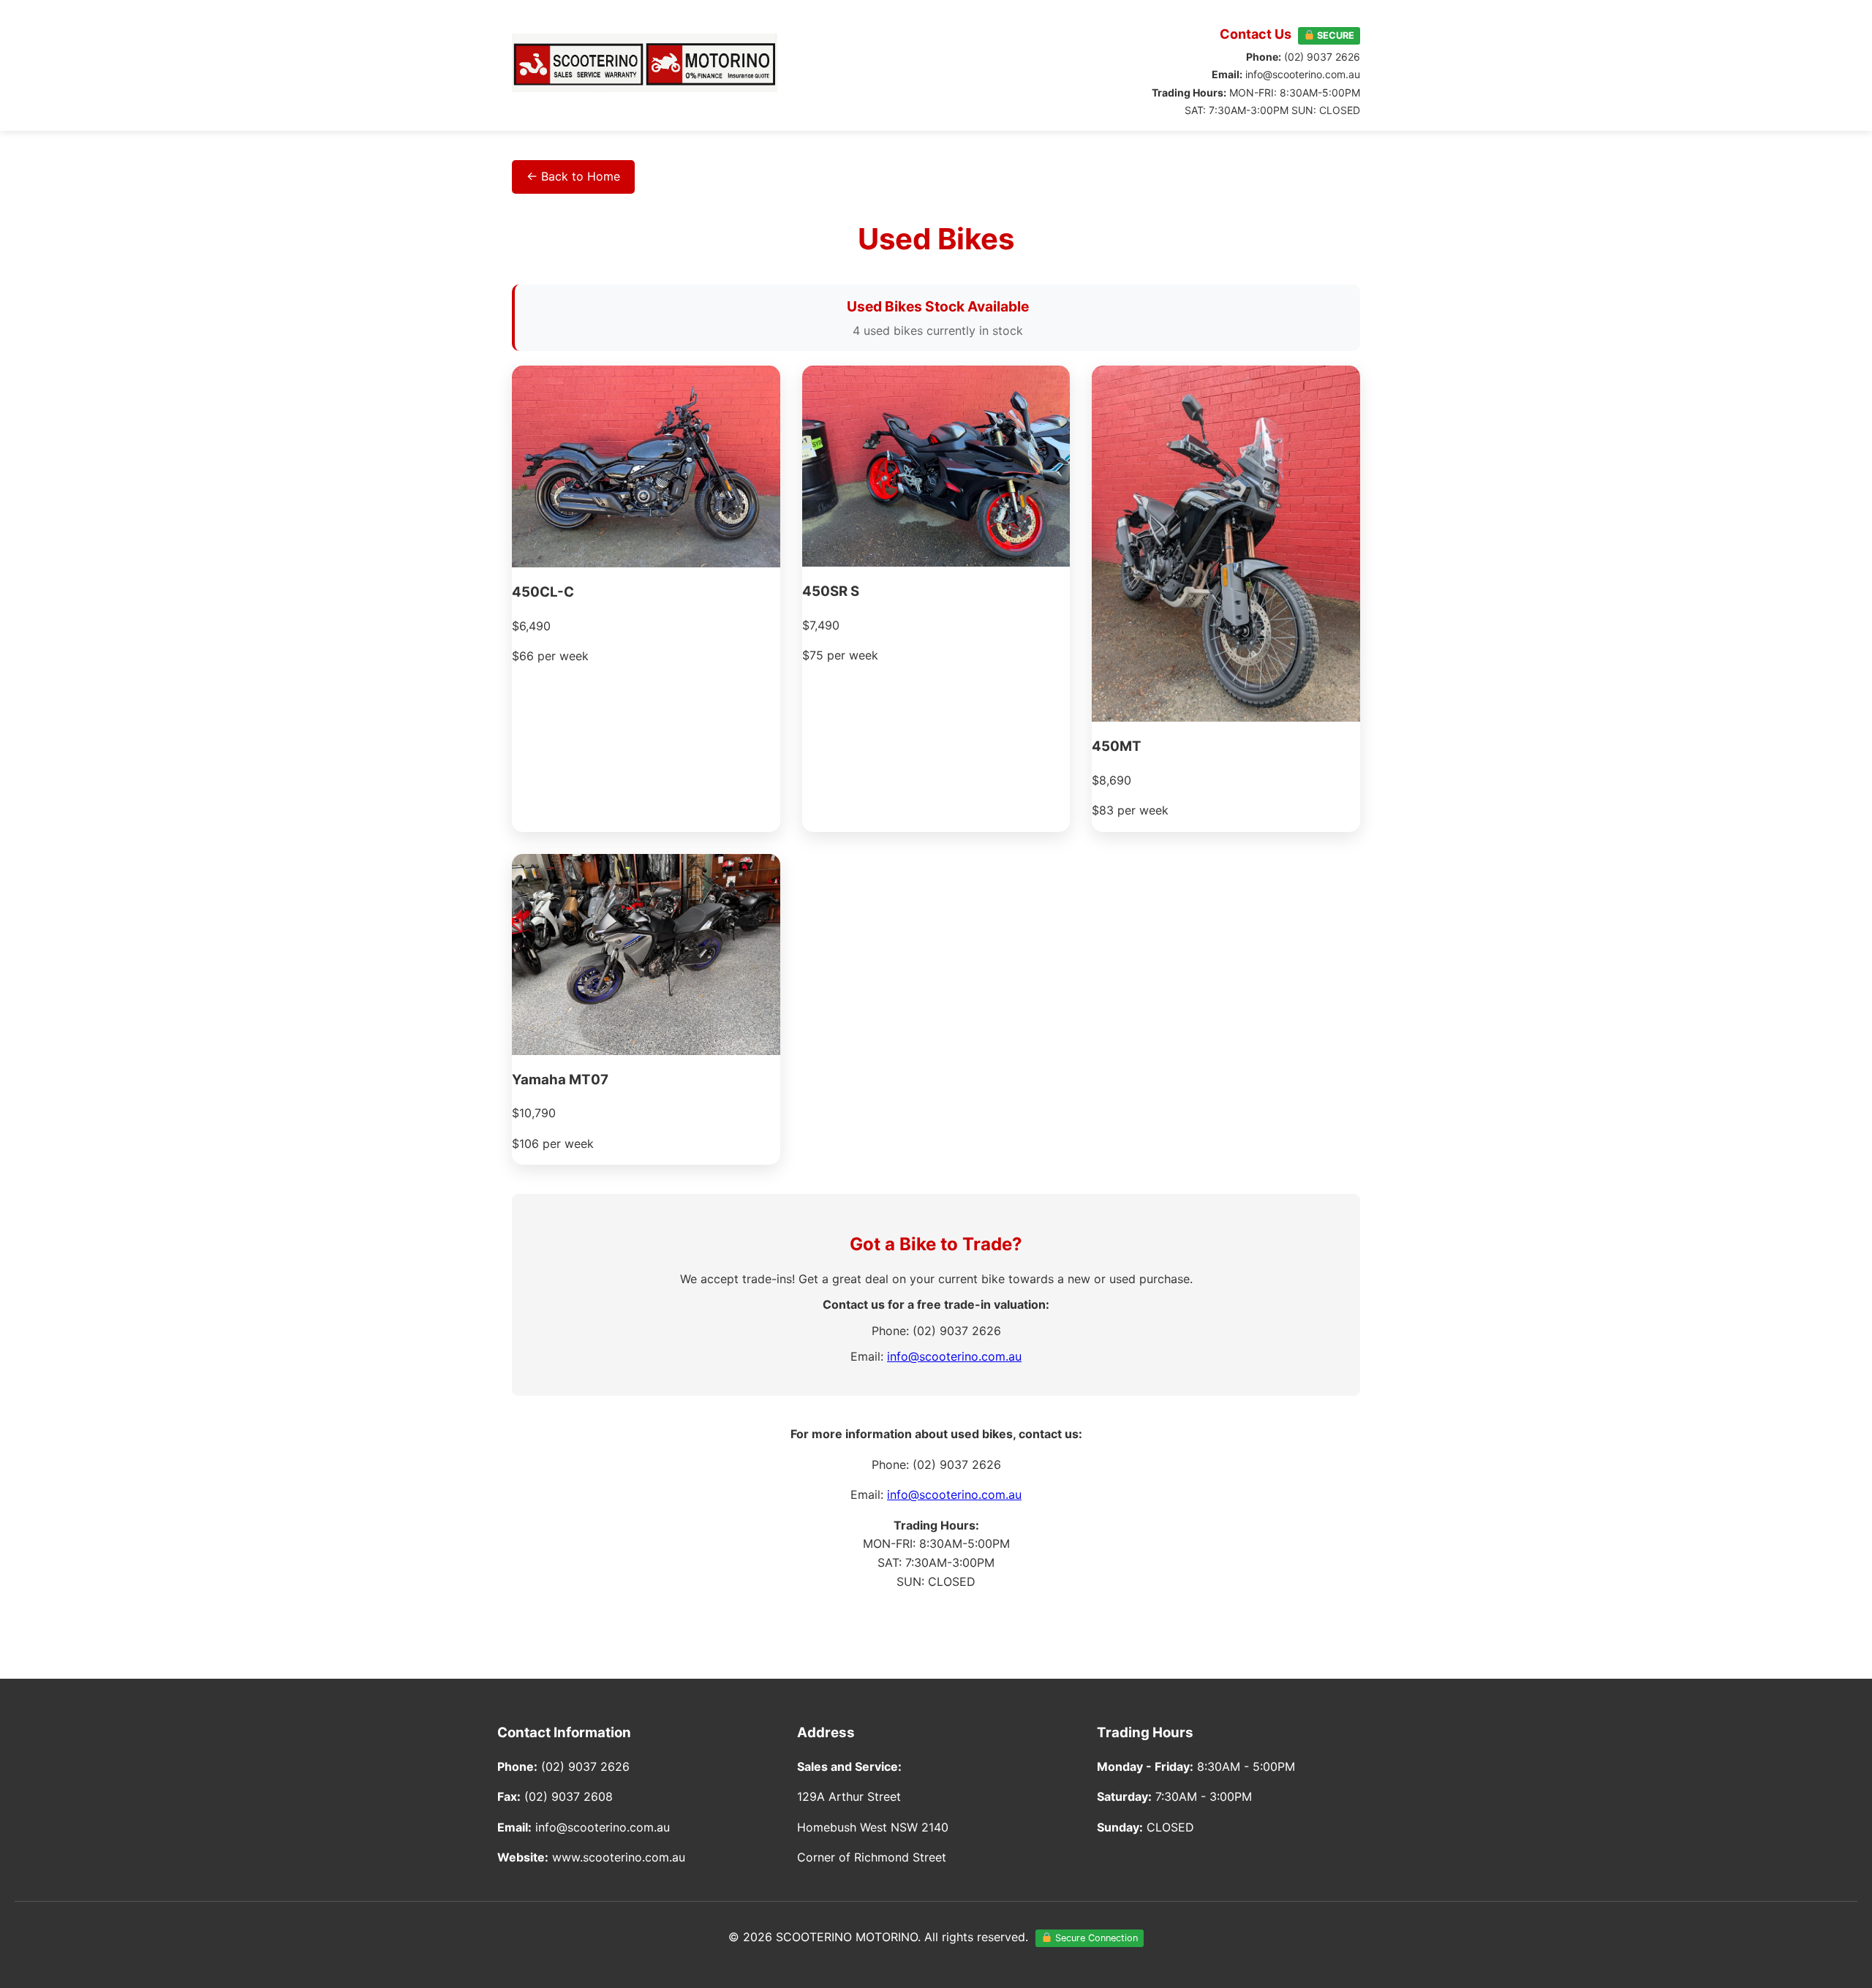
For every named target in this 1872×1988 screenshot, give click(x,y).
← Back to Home (573, 176)
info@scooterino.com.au (954, 1356)
